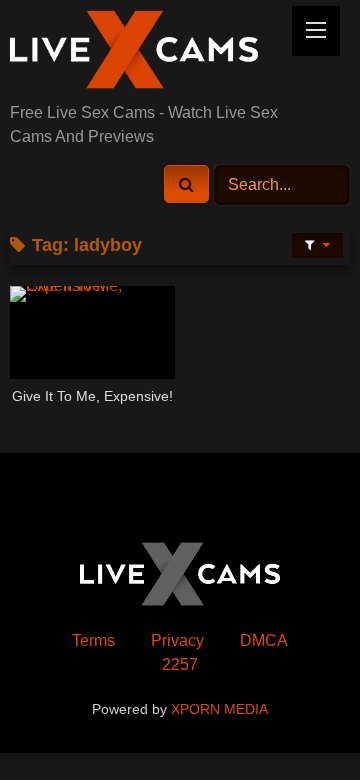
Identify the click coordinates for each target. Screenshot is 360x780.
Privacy (177, 640)
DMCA (264, 640)
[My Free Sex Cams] (147, 53)
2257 (180, 664)
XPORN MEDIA (219, 709)
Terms (93, 640)
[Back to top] (298, 720)
